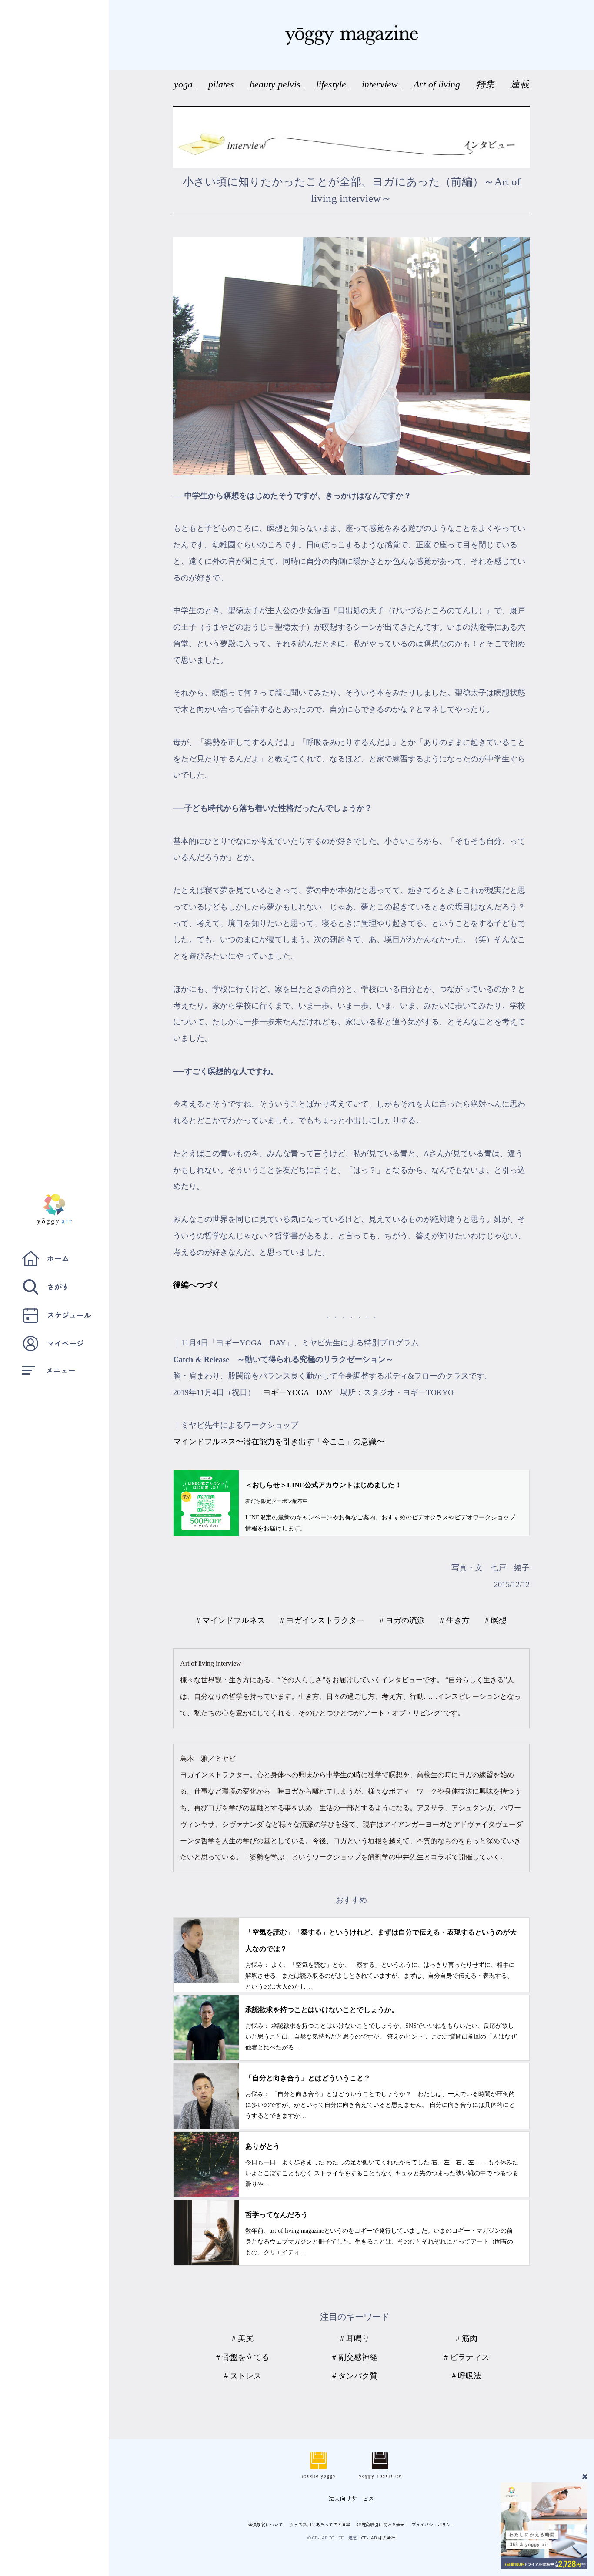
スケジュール (69, 1315)
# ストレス (243, 2376)
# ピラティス (467, 2357)
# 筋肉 (467, 2338)
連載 (520, 84)
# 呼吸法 (467, 2376)
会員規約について (266, 2524)
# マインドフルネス (230, 1620)
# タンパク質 (355, 2376)
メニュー (60, 1370)
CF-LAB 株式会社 (378, 2537)
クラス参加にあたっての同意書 (320, 2524)
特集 (485, 84)
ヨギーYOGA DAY (298, 1392)
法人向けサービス (351, 2498)
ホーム (58, 1258)
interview (381, 84)
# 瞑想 (496, 1620)
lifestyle (332, 84)
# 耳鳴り (355, 2338)
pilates (222, 84)
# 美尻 (243, 2338)
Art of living (438, 84)
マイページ (65, 1343)
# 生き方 (455, 1620)
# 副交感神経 (355, 2357)
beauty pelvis (276, 84)
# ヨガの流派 (402, 1620)
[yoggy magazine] (351, 35)
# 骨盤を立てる (243, 2357)
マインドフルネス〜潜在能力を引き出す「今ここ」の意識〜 (279, 1442)
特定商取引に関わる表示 (381, 2524)
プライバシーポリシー (433, 2524)
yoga (185, 84)
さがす (58, 1286)
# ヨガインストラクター (322, 1620)
